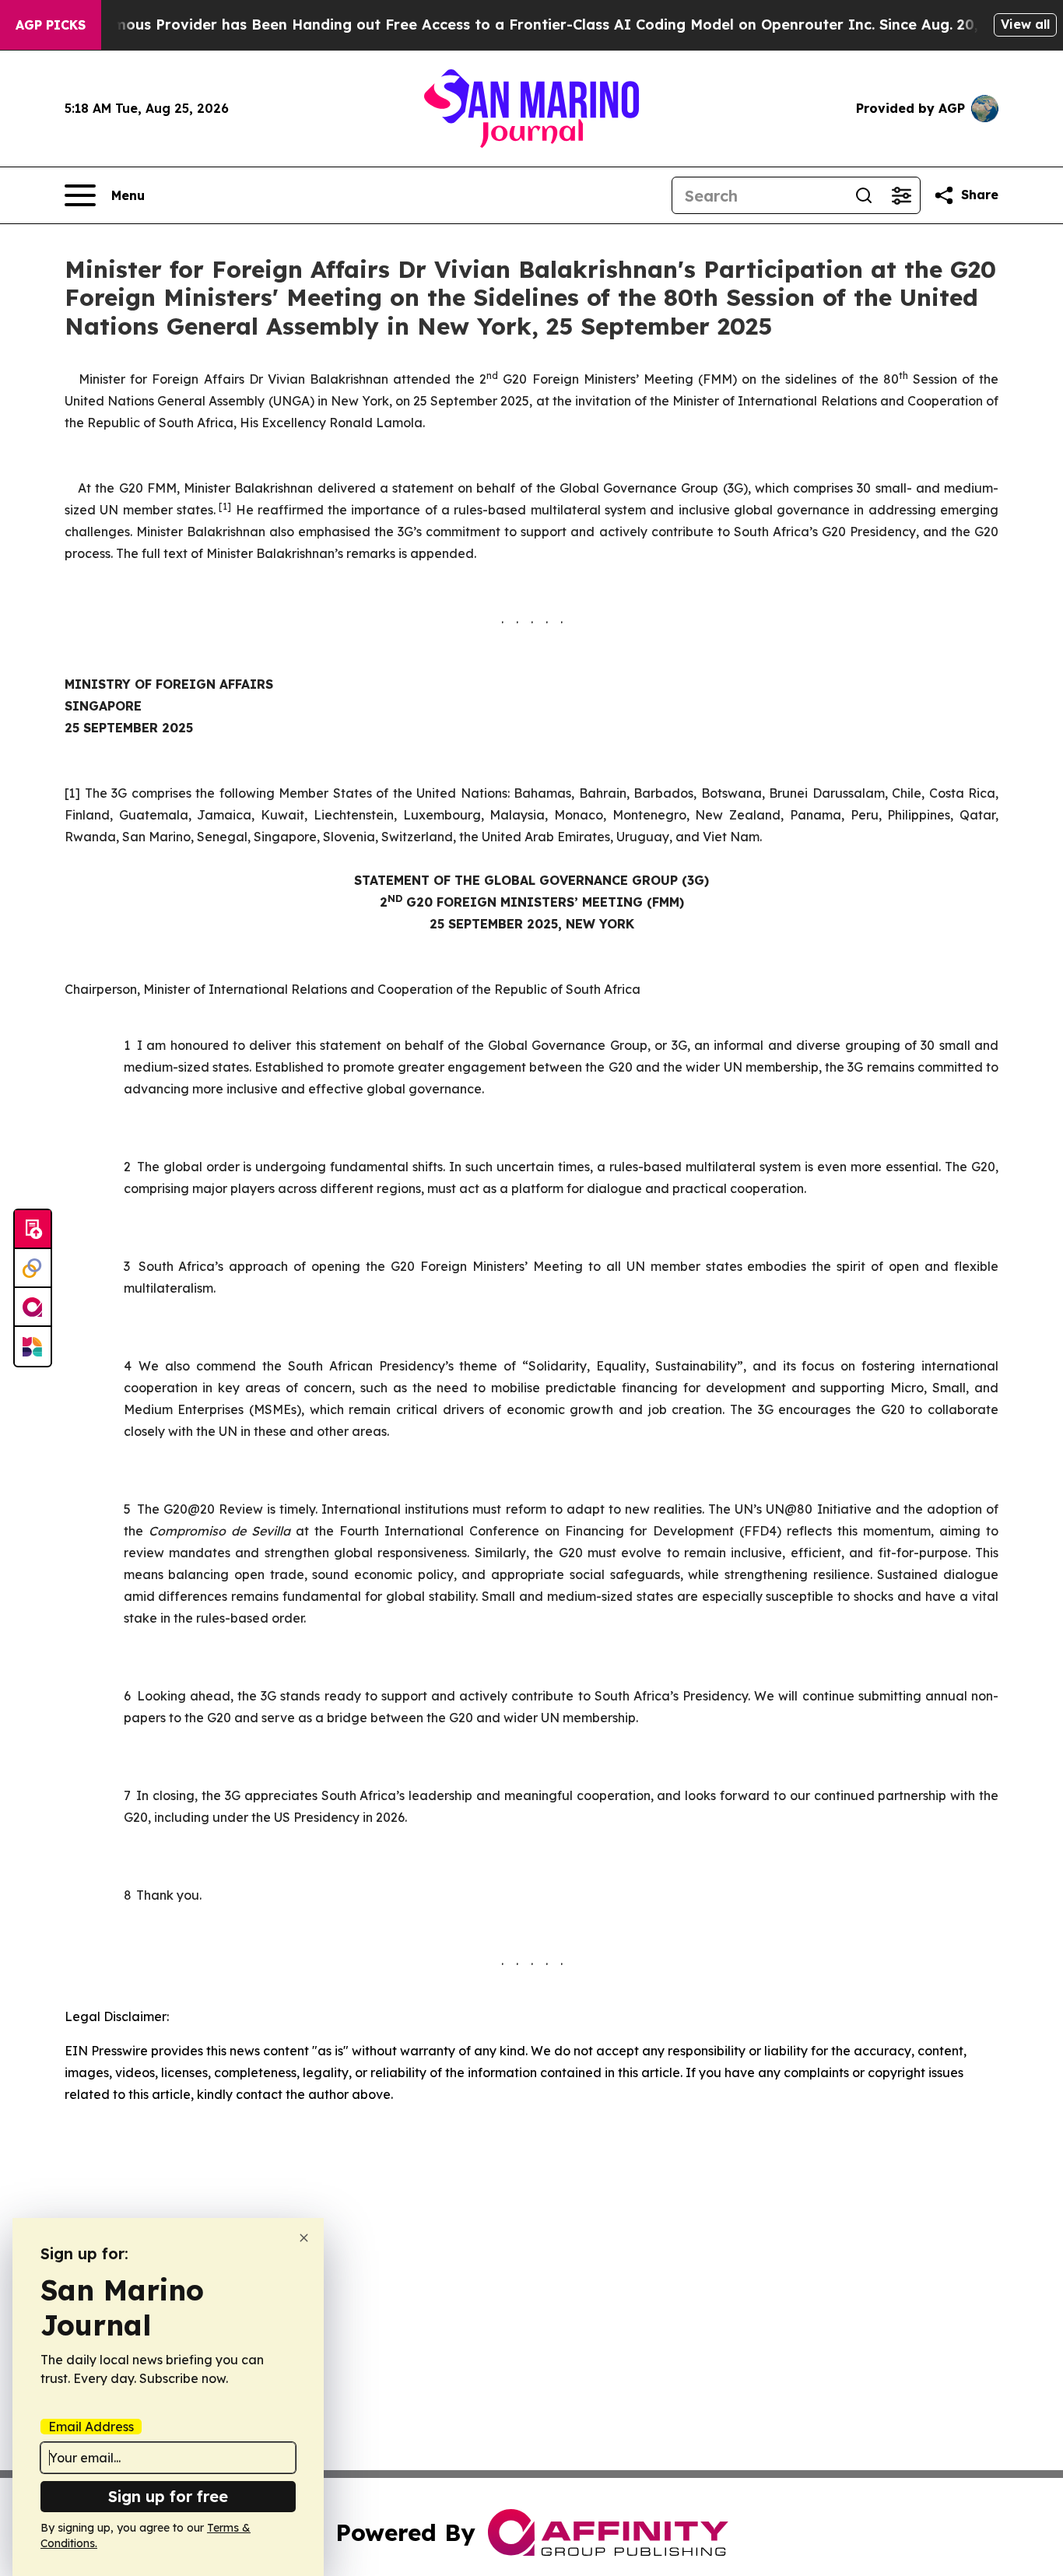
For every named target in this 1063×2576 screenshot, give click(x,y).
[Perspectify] (33, 1269)
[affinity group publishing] (33, 1307)
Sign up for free (168, 2496)
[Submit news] (33, 1230)
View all (1025, 24)
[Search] (864, 195)
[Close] (304, 2238)
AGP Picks (51, 25)
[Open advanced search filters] (901, 195)
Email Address (91, 2427)
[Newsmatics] (33, 1346)
